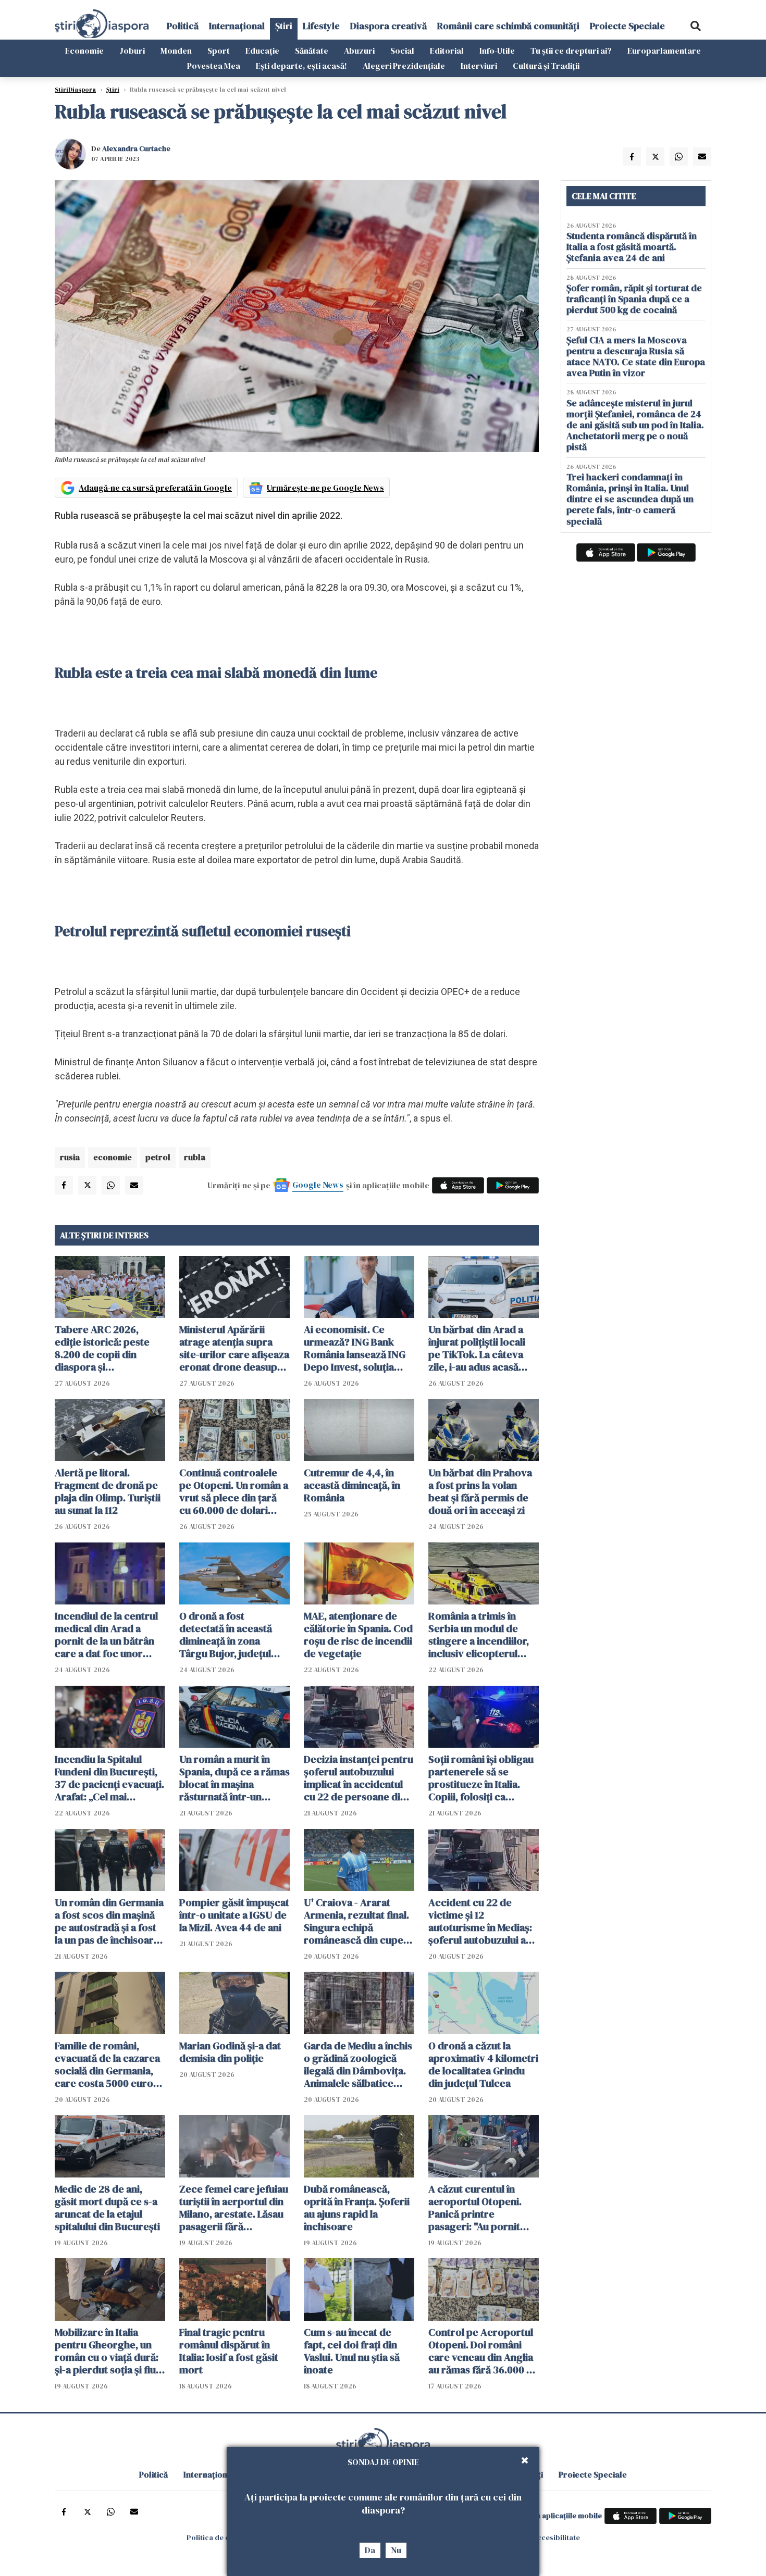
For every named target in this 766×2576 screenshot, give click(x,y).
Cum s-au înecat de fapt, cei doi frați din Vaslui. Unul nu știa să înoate (352, 2351)
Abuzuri (359, 51)
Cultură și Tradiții (546, 66)
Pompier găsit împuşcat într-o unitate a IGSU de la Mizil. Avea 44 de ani (234, 1915)
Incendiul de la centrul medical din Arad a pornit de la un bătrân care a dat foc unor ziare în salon (106, 1635)
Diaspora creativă (388, 26)
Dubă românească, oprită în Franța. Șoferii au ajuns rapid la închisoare (357, 2208)
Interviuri (479, 66)
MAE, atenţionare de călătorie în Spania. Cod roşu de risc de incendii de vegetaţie (358, 1635)
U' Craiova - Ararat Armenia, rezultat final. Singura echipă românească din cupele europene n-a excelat (358, 1921)
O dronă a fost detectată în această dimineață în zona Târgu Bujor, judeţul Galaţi (226, 1635)
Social (402, 51)
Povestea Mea (214, 66)
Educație (262, 51)
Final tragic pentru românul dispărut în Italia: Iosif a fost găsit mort (229, 2351)
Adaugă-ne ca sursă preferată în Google (155, 488)
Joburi (132, 51)
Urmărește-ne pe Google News (325, 488)
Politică (183, 26)
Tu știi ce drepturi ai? (571, 51)
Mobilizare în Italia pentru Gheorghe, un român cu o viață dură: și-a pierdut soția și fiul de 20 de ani (107, 2351)
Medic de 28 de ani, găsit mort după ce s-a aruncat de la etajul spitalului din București (107, 2208)
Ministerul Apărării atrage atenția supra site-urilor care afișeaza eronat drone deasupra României (234, 1348)
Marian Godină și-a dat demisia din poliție (230, 2052)
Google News (318, 1185)
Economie (84, 51)
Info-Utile (497, 51)
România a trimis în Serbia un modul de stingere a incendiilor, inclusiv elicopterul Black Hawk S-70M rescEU (479, 1635)
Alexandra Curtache (136, 148)
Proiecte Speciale (627, 26)
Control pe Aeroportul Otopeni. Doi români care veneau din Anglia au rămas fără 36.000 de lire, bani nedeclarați (483, 2351)
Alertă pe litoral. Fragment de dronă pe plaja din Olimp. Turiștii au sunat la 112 (108, 1491)
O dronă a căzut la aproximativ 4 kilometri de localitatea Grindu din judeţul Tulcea (483, 2064)
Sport (219, 51)
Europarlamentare (664, 51)
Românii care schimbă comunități (508, 26)
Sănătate (312, 51)
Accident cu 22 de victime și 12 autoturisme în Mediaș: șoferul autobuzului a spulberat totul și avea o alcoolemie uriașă (483, 1921)
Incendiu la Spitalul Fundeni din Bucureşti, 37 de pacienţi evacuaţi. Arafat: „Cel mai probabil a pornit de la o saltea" (109, 1778)
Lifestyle (321, 26)
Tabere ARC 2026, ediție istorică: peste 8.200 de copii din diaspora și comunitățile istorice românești (103, 1348)
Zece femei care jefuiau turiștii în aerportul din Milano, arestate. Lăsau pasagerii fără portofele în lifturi (234, 2208)
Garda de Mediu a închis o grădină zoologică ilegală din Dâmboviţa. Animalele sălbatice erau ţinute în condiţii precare (358, 2064)
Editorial (447, 51)
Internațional (237, 26)
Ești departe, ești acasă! (301, 66)
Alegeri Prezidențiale (404, 66)
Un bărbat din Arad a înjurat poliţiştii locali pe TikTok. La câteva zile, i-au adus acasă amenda (477, 1348)
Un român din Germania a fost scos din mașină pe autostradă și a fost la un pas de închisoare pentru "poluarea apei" (109, 1921)
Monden (176, 51)
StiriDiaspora (75, 90)
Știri (284, 26)
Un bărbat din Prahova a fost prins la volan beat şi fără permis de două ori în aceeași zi (480, 1491)
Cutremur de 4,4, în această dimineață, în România (352, 1485)
